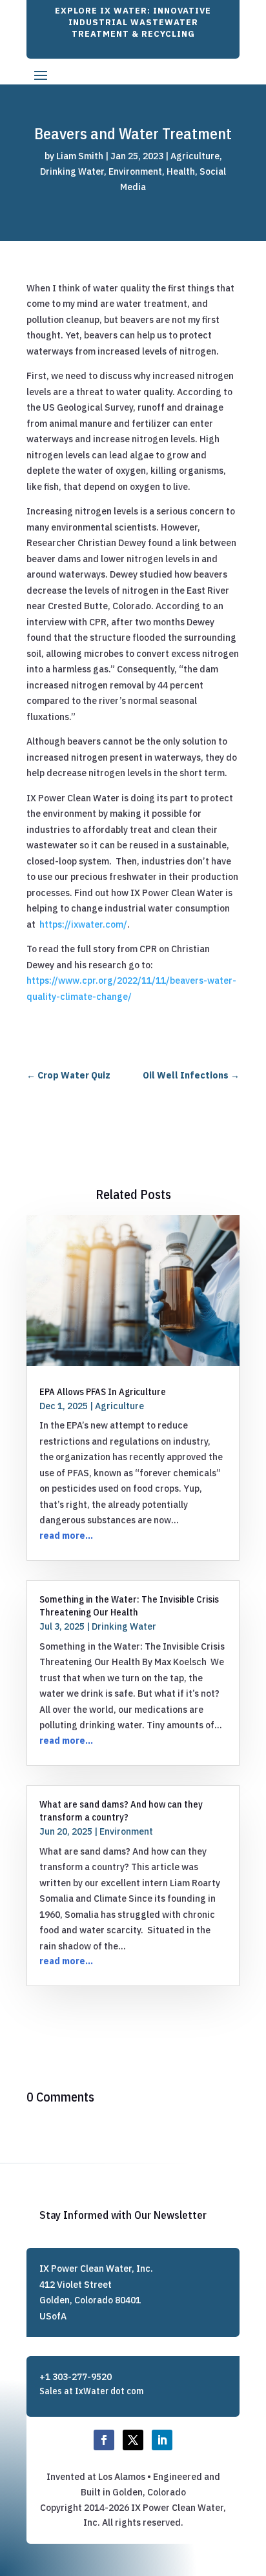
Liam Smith (80, 156)
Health (181, 171)
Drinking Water (72, 171)
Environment (135, 171)
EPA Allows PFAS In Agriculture (103, 1391)
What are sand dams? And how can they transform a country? (121, 1810)
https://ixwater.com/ (83, 924)
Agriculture (195, 156)
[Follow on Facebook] (104, 2440)
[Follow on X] (133, 2440)
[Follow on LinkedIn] (162, 2440)
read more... (66, 1536)
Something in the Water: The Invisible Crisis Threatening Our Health (129, 1605)
